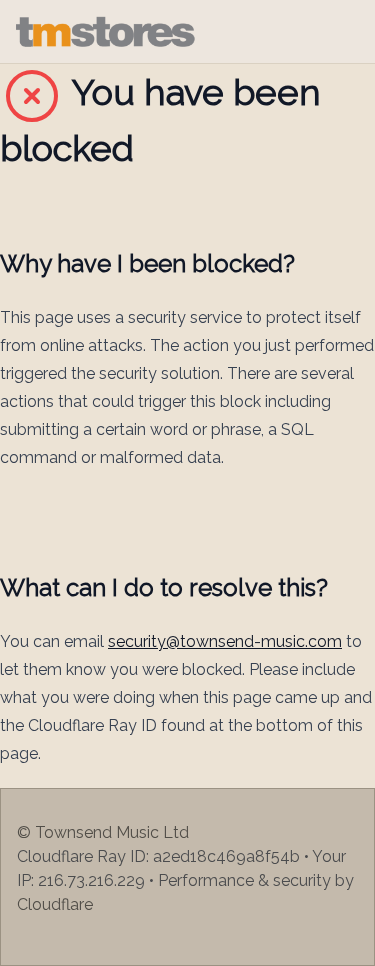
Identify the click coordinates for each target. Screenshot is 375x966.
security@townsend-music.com (225, 641)
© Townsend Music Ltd (103, 832)
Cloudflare (55, 904)
